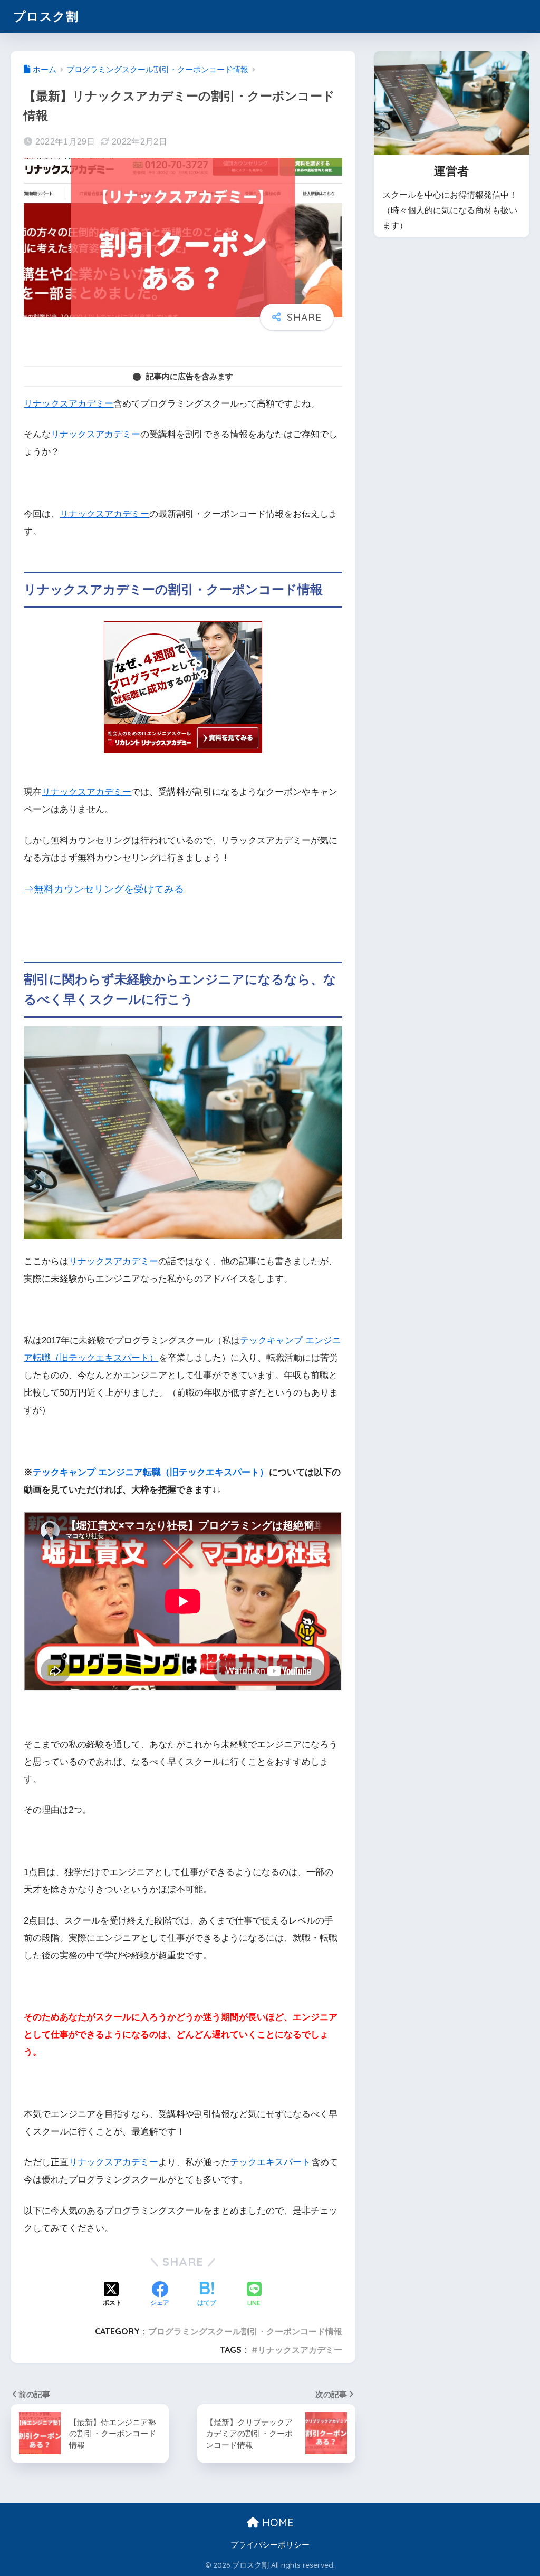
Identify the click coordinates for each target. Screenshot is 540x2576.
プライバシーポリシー (270, 2545)
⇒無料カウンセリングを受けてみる (104, 889)
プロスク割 (46, 16)
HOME (276, 2522)
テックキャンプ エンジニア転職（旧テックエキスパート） (151, 1472)
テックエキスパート (270, 2162)
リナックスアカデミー (69, 404)
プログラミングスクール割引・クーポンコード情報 (245, 2331)
